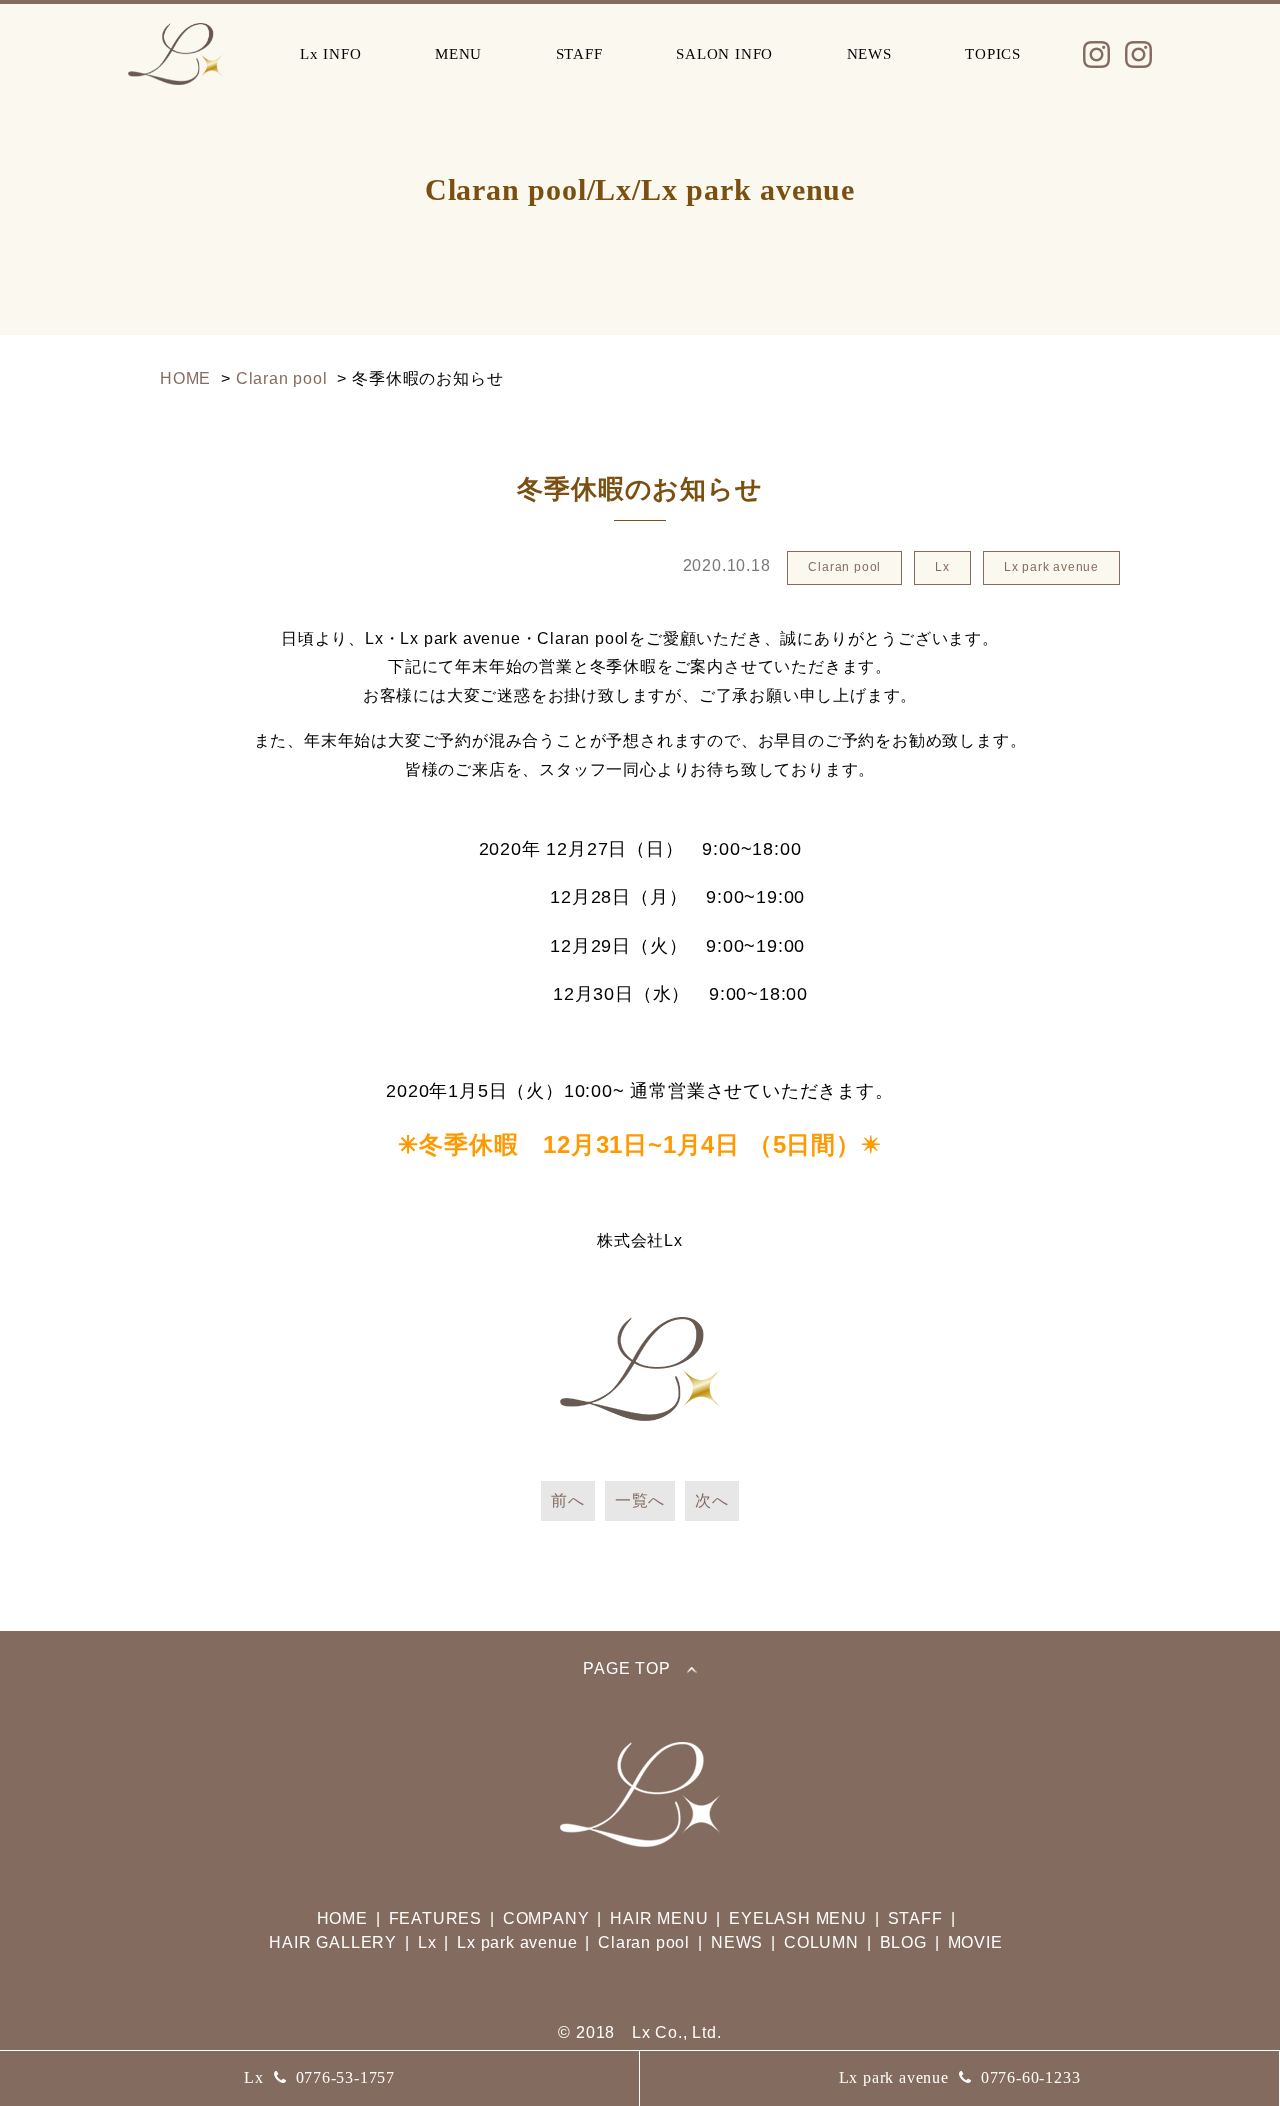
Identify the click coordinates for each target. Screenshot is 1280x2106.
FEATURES (435, 1918)
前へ (568, 1500)
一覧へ (640, 1500)
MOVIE (975, 1942)
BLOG (903, 1942)
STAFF (579, 54)
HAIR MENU (659, 1918)
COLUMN (821, 1942)
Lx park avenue (960, 2077)
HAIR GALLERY (333, 1942)
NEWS (869, 54)
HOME (342, 1918)
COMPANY (546, 1918)
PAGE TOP (626, 1669)
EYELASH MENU (798, 1918)
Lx (319, 2077)
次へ (712, 1500)
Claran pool (644, 1942)
